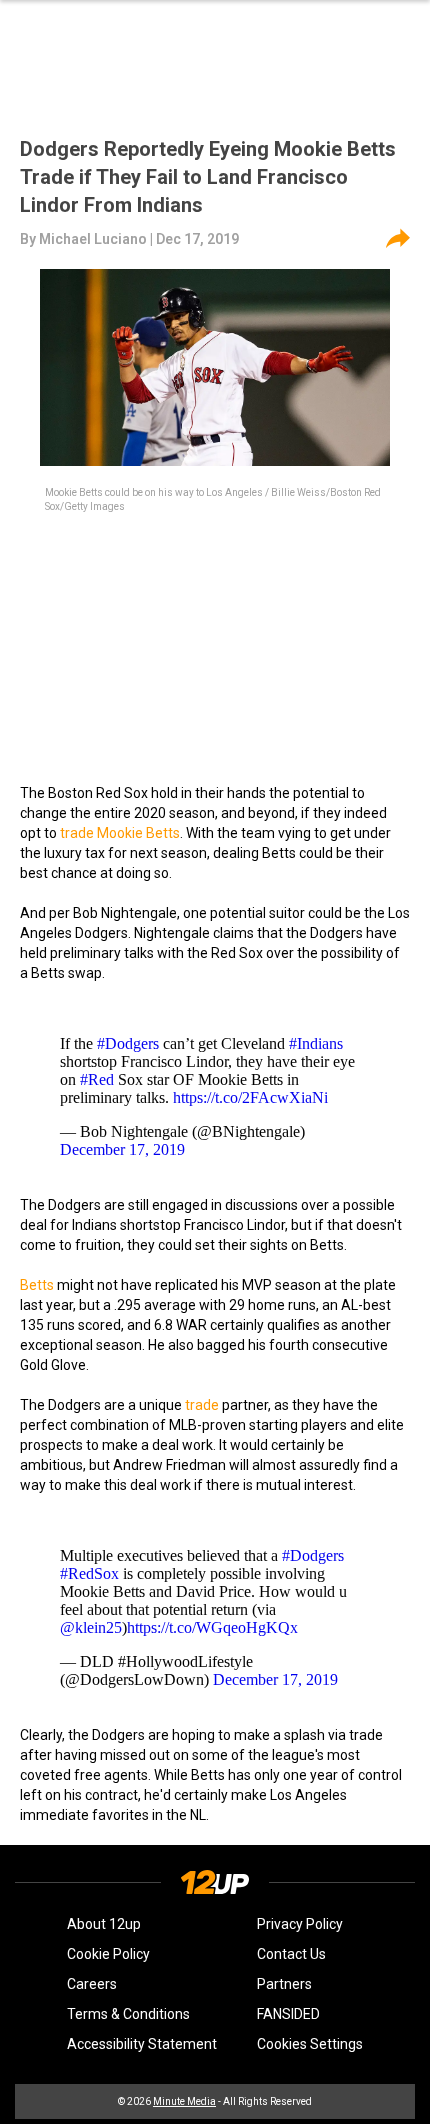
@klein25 (91, 1627)
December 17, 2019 (122, 1149)
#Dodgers (128, 1043)
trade (202, 1405)
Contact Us (291, 1954)
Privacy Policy (300, 1924)
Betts (37, 1285)
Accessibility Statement (142, 2044)
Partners (284, 1984)
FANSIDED (288, 2014)
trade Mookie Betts (120, 833)
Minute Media (184, 2101)
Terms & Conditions (128, 2014)
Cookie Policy (108, 1954)
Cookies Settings (310, 2044)
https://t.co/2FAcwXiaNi (250, 1097)
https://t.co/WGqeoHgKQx (212, 1627)
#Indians (316, 1043)
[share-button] (398, 239)
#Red (97, 1079)
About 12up (104, 1924)
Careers (92, 1984)
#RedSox (89, 1573)
